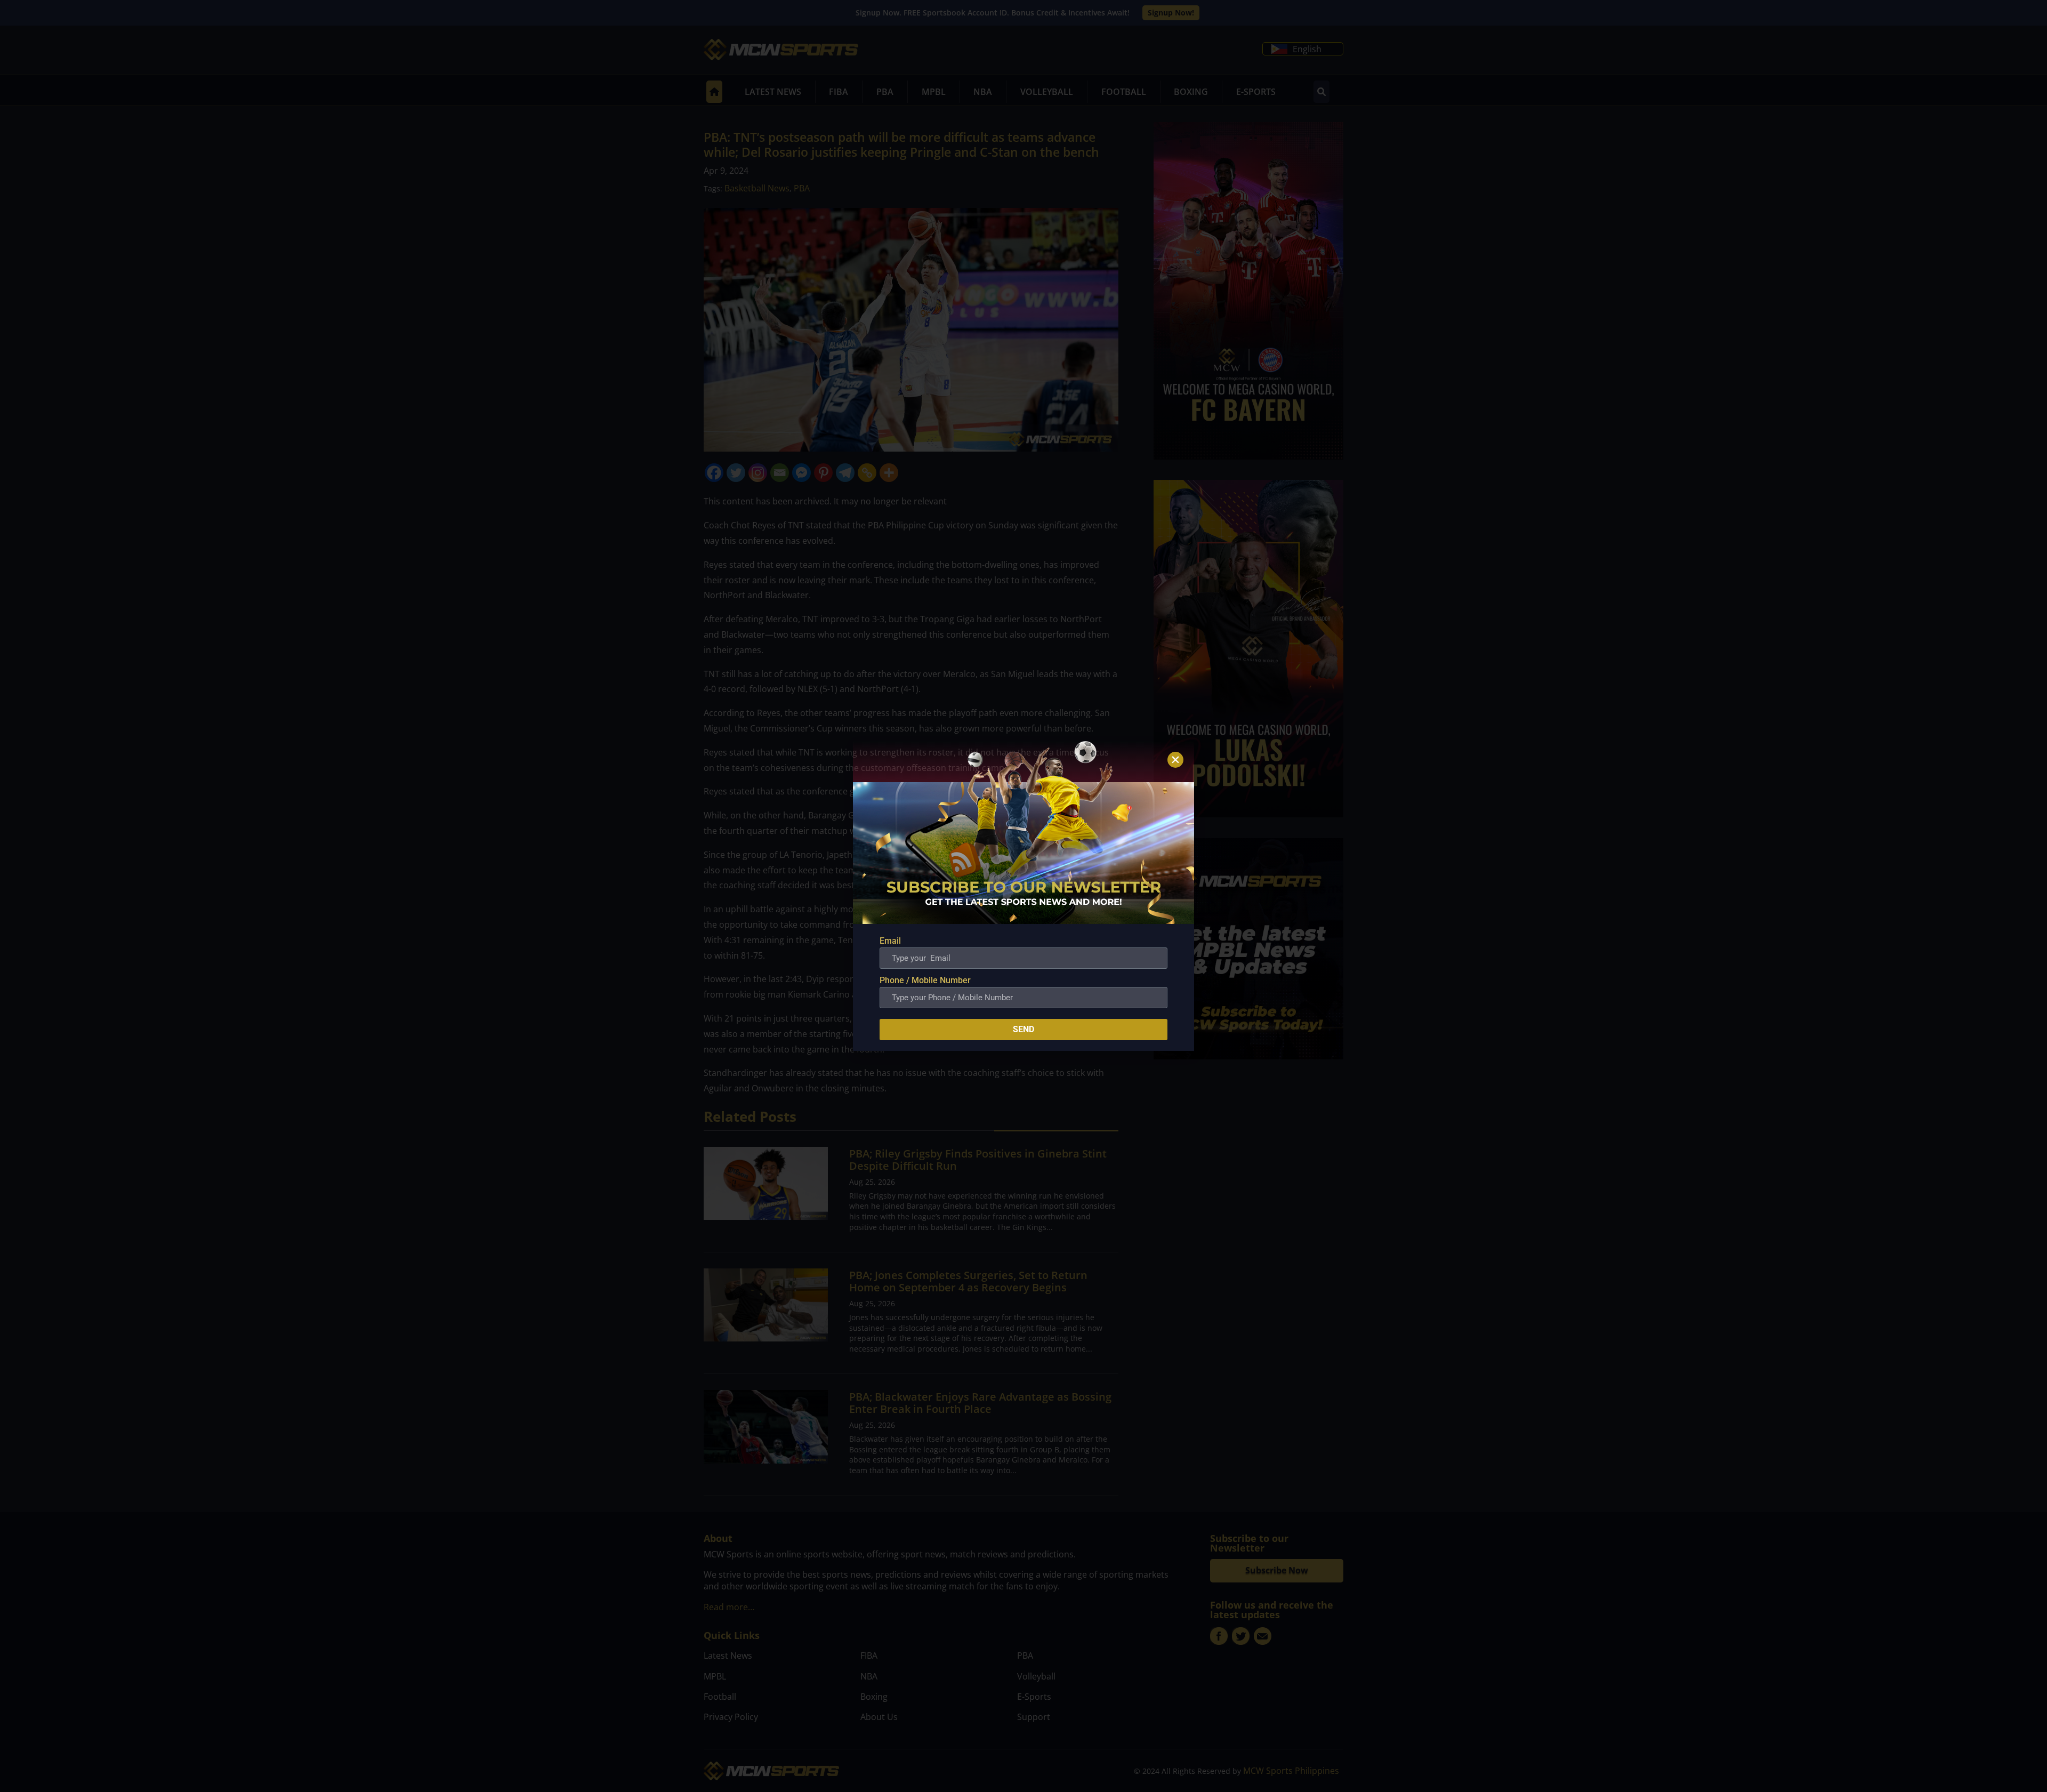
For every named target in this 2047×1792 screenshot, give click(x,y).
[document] (1023, 896)
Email (890, 941)
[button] (1175, 760)
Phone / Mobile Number (925, 980)
